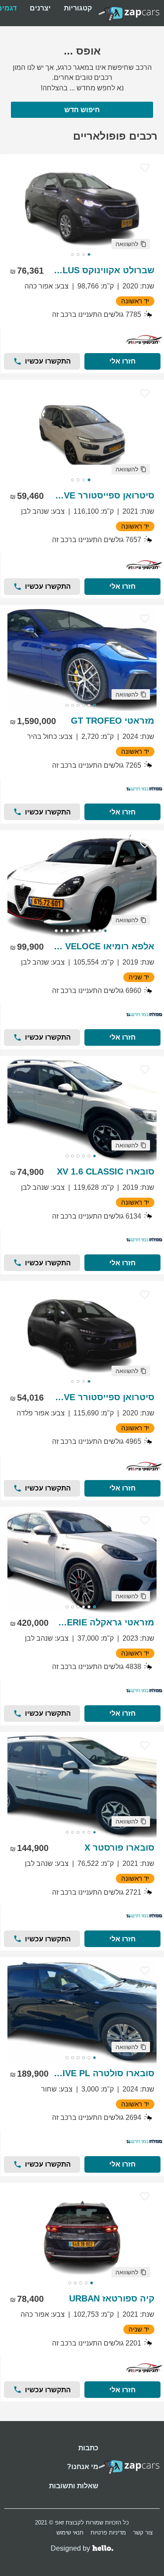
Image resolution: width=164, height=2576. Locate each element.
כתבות (88, 2448)
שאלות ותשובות (74, 2486)
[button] (131, 244)
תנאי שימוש (70, 2533)
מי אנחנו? (83, 2467)
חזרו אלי (122, 361)
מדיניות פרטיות (108, 2533)
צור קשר (143, 2533)
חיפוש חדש (82, 110)
